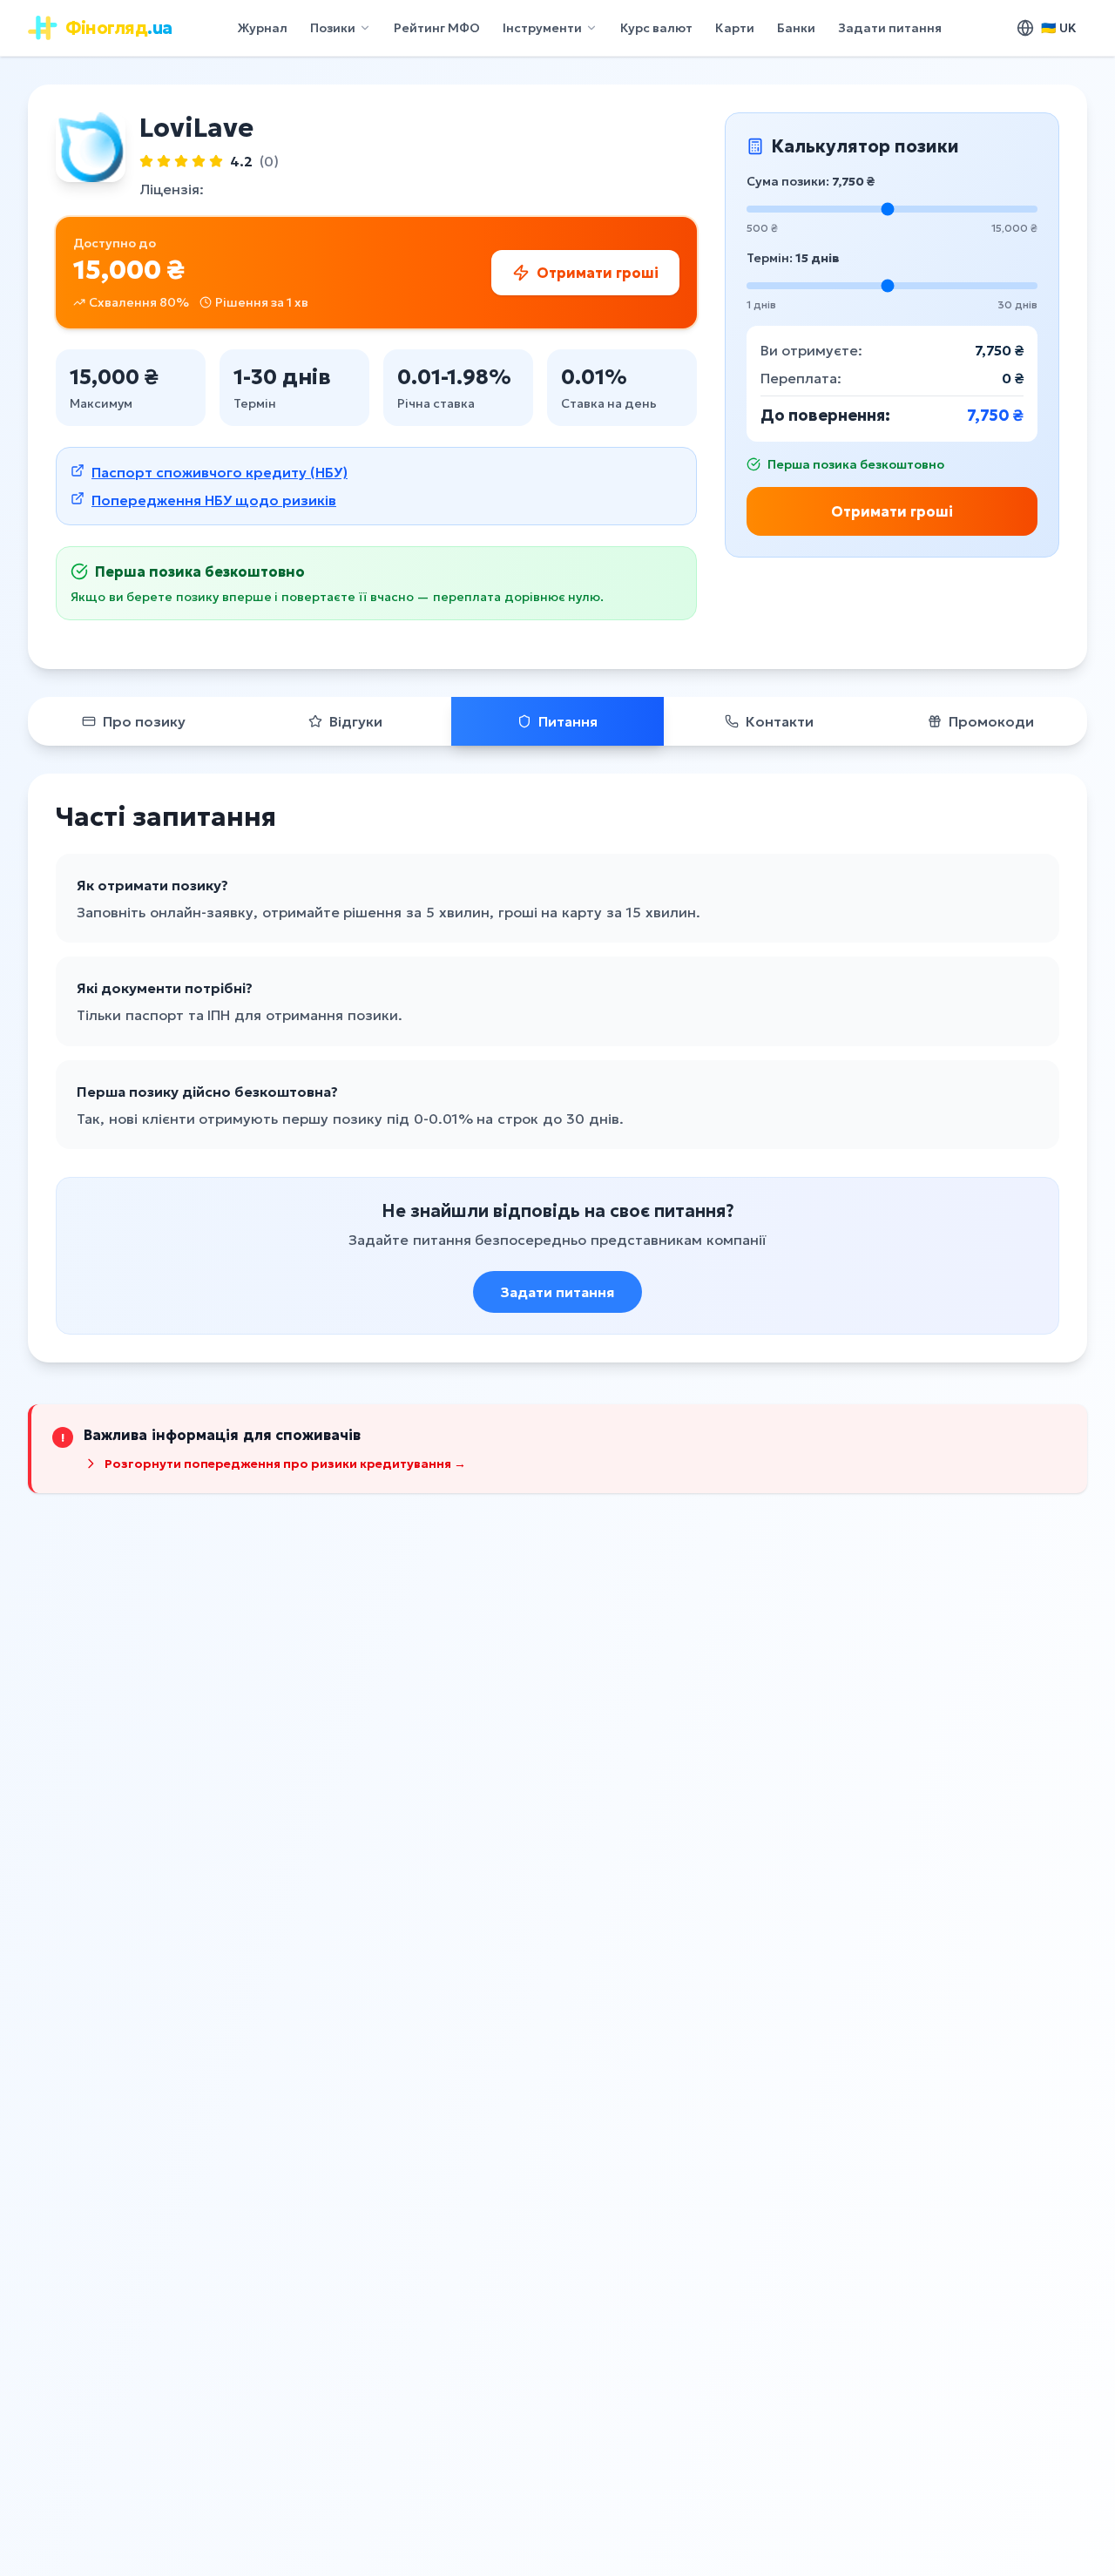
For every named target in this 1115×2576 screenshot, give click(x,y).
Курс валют (656, 28)
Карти (735, 28)
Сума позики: (811, 181)
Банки (796, 28)
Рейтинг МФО (437, 28)
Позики (333, 28)
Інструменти (542, 28)
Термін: (793, 258)
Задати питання (890, 28)
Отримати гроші (892, 511)
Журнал (262, 28)
